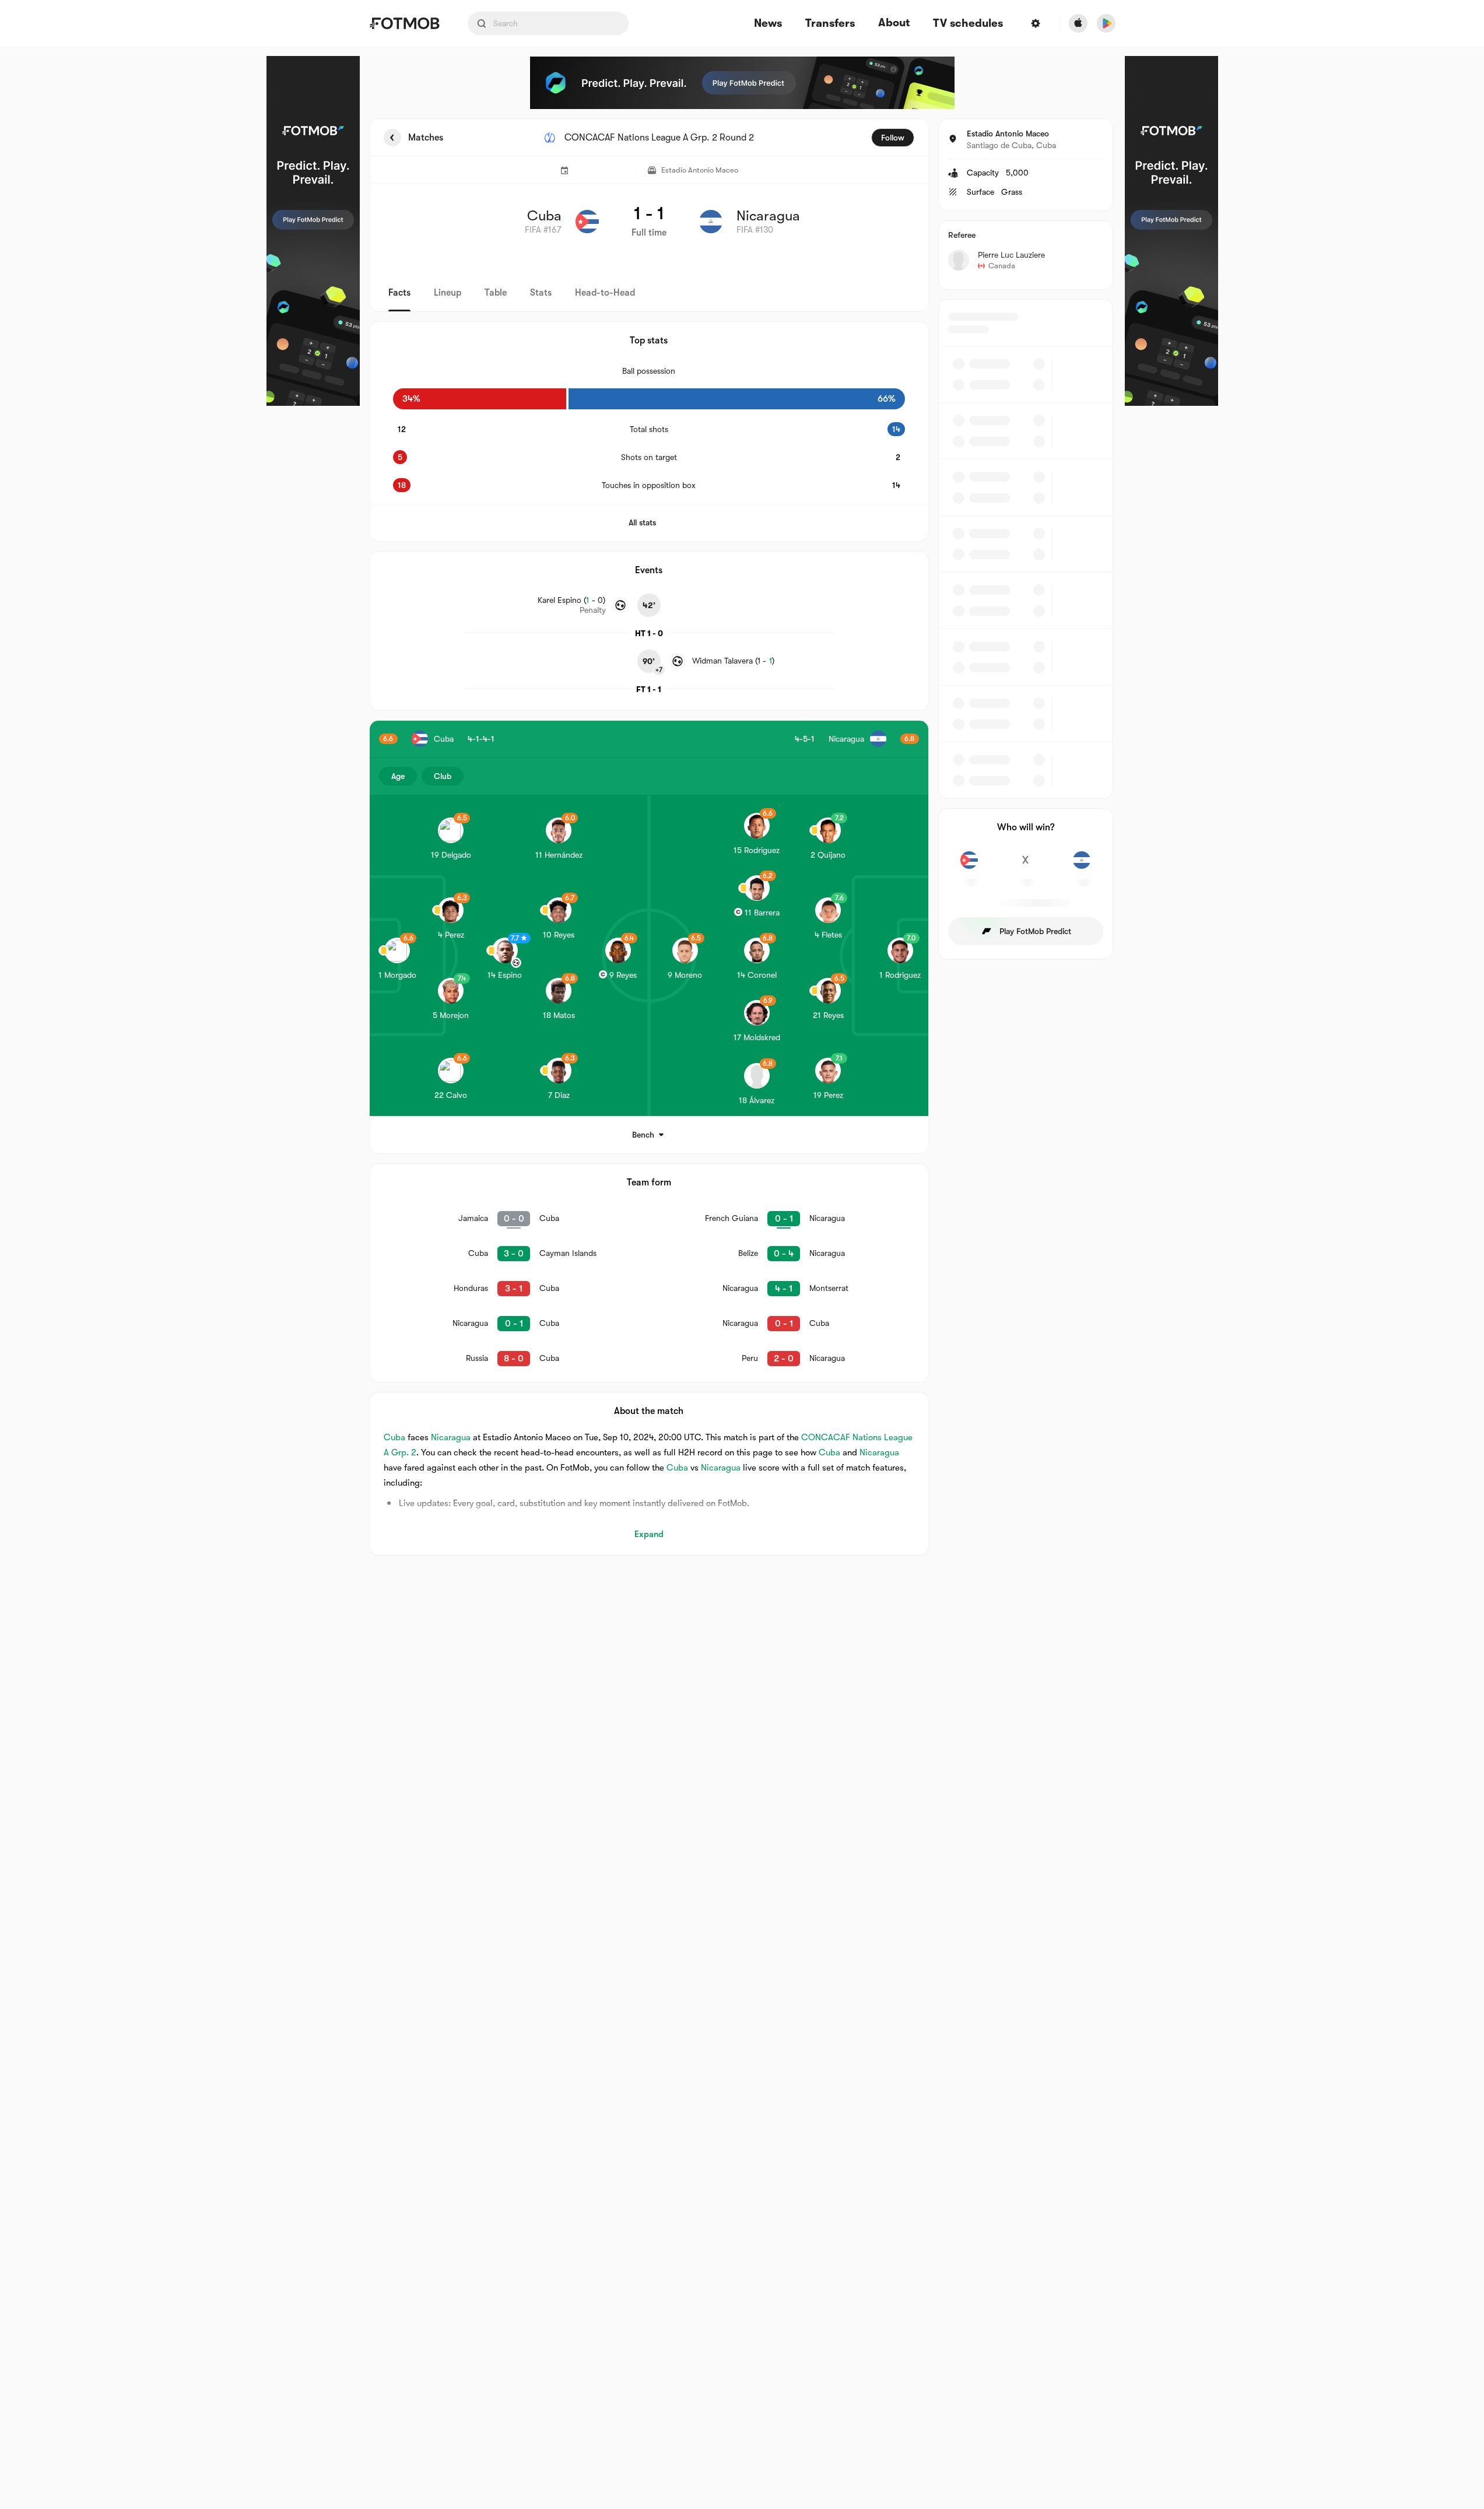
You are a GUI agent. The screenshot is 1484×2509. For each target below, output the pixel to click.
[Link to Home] (404, 23)
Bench (643, 1135)
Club (443, 776)
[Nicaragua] (1082, 866)
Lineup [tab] (448, 293)
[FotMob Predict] (313, 231)
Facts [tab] (399, 293)
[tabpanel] (742, 837)
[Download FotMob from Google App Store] (1106, 23)
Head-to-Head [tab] (605, 293)
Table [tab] (496, 293)
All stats (642, 522)
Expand (649, 1534)
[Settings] (1036, 23)
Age (398, 776)
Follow (893, 138)
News (768, 24)
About (894, 23)
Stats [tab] (541, 293)
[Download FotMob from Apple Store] (1078, 23)
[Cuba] (969, 866)
